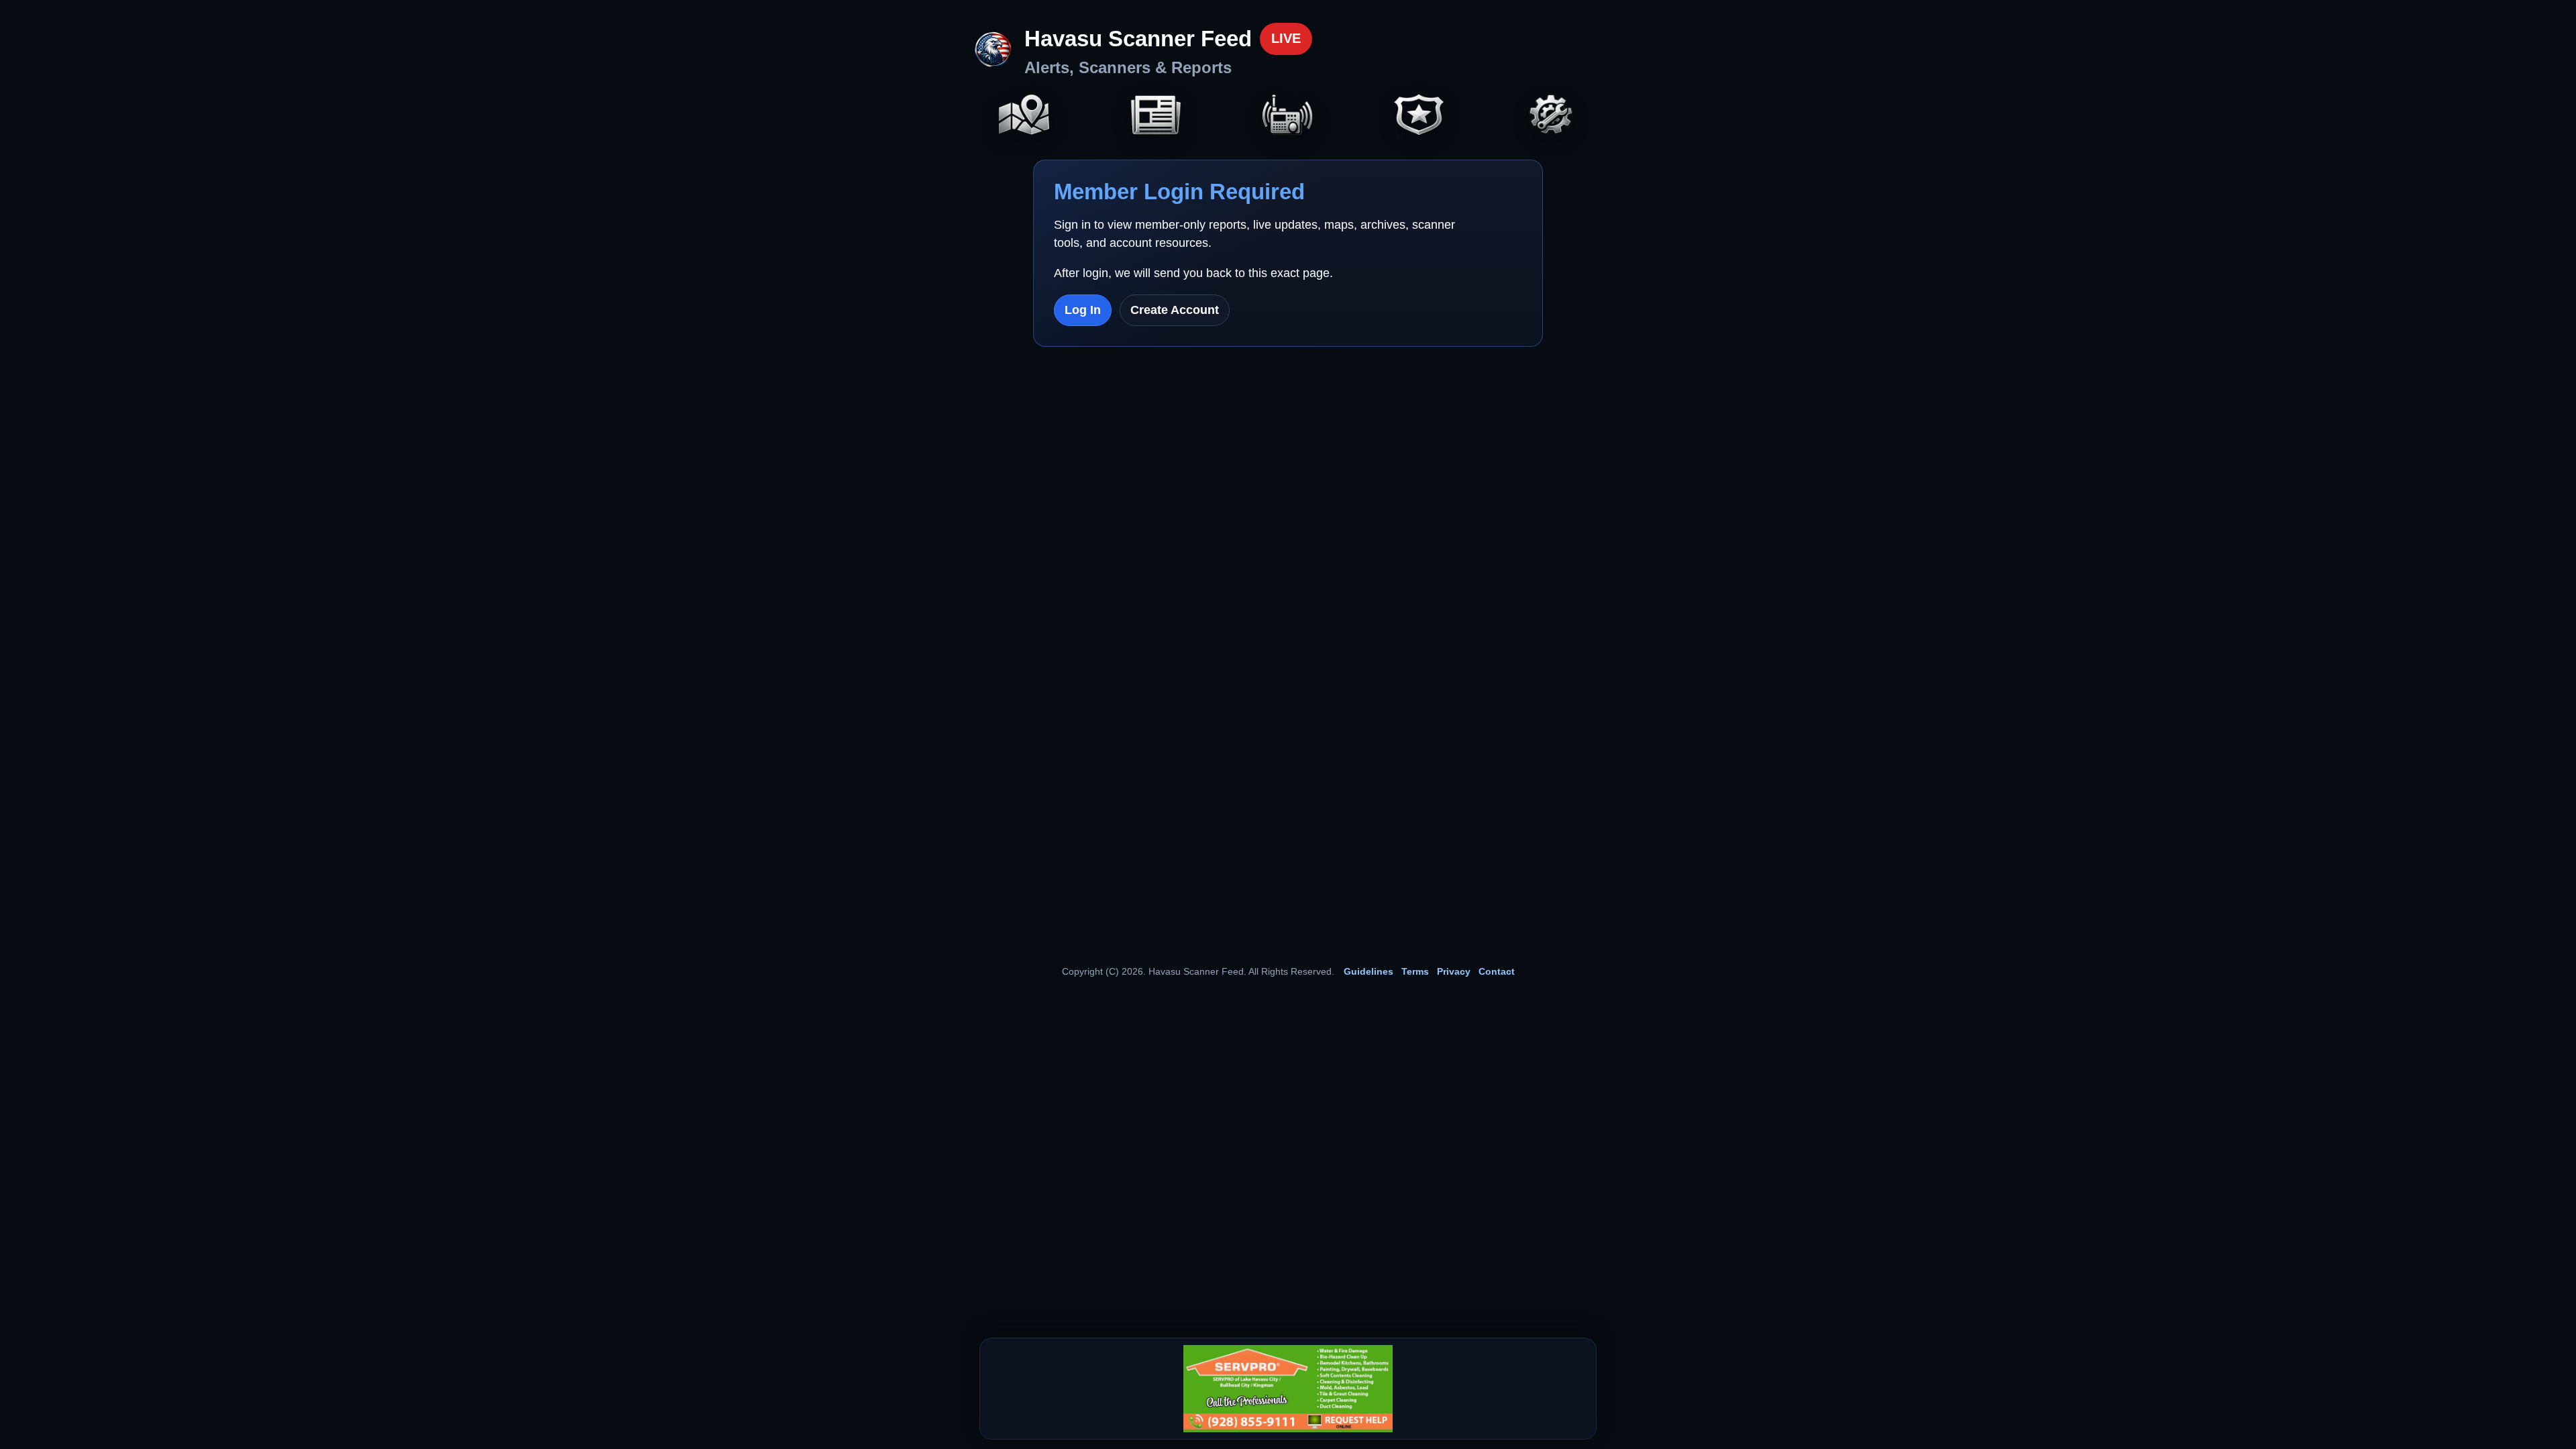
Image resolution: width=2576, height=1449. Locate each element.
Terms (1415, 971)
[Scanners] (1288, 116)
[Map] (1024, 116)
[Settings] (1552, 116)
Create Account (1175, 310)
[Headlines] (1156, 116)
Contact (1497, 971)
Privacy (1454, 971)
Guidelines (1368, 971)
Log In (1083, 310)
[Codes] (1419, 116)
